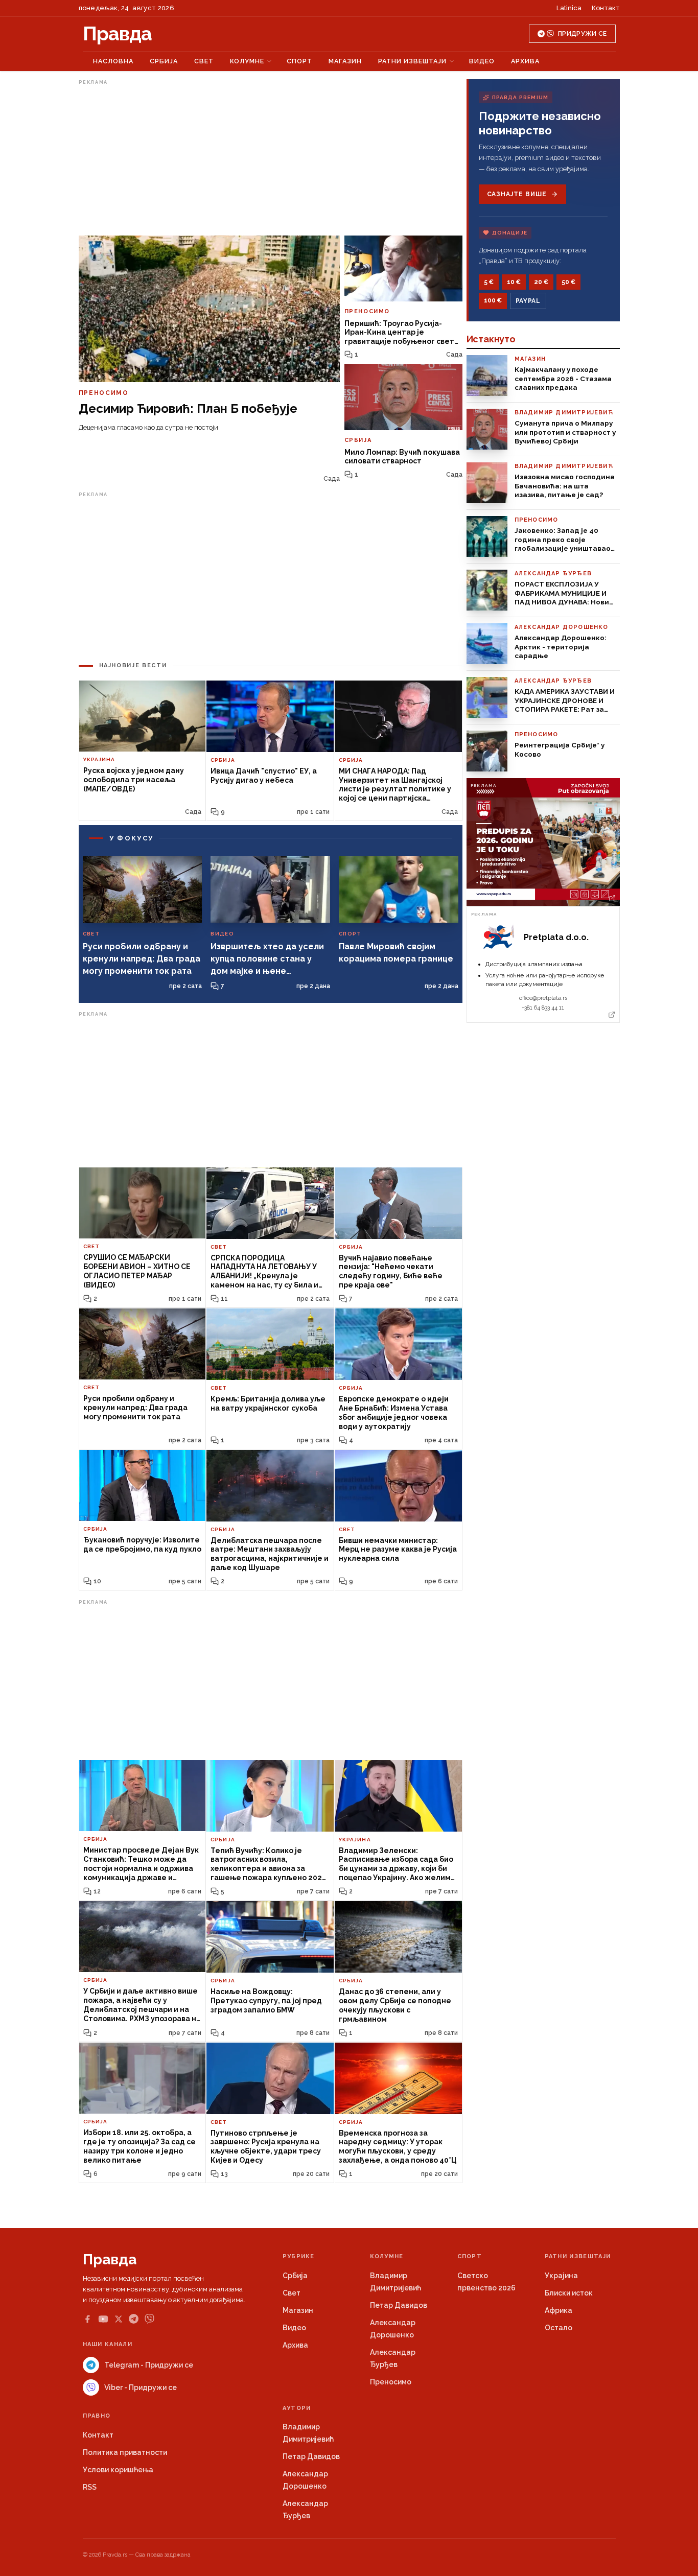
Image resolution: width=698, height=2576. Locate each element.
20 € (541, 282)
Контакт (606, 8)
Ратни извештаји (412, 61)
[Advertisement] (271, 160)
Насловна (113, 61)
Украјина (561, 2276)
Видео (482, 61)
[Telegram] (134, 2319)
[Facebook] (87, 2319)
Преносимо (391, 2382)
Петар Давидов (399, 2305)
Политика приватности (125, 2452)
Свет (204, 61)
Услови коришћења (118, 2470)
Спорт (299, 61)
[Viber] (149, 2319)
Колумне (247, 61)
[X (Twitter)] (119, 2319)
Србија (164, 61)
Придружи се (582, 34)
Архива (525, 61)
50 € (568, 282)
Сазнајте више (517, 194)
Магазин (345, 61)
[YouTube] (103, 2319)
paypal (528, 301)
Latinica (569, 8)
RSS (90, 2487)
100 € (493, 300)
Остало (559, 2328)
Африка (559, 2310)
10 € (514, 282)
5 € (489, 282)
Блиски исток (569, 2293)
